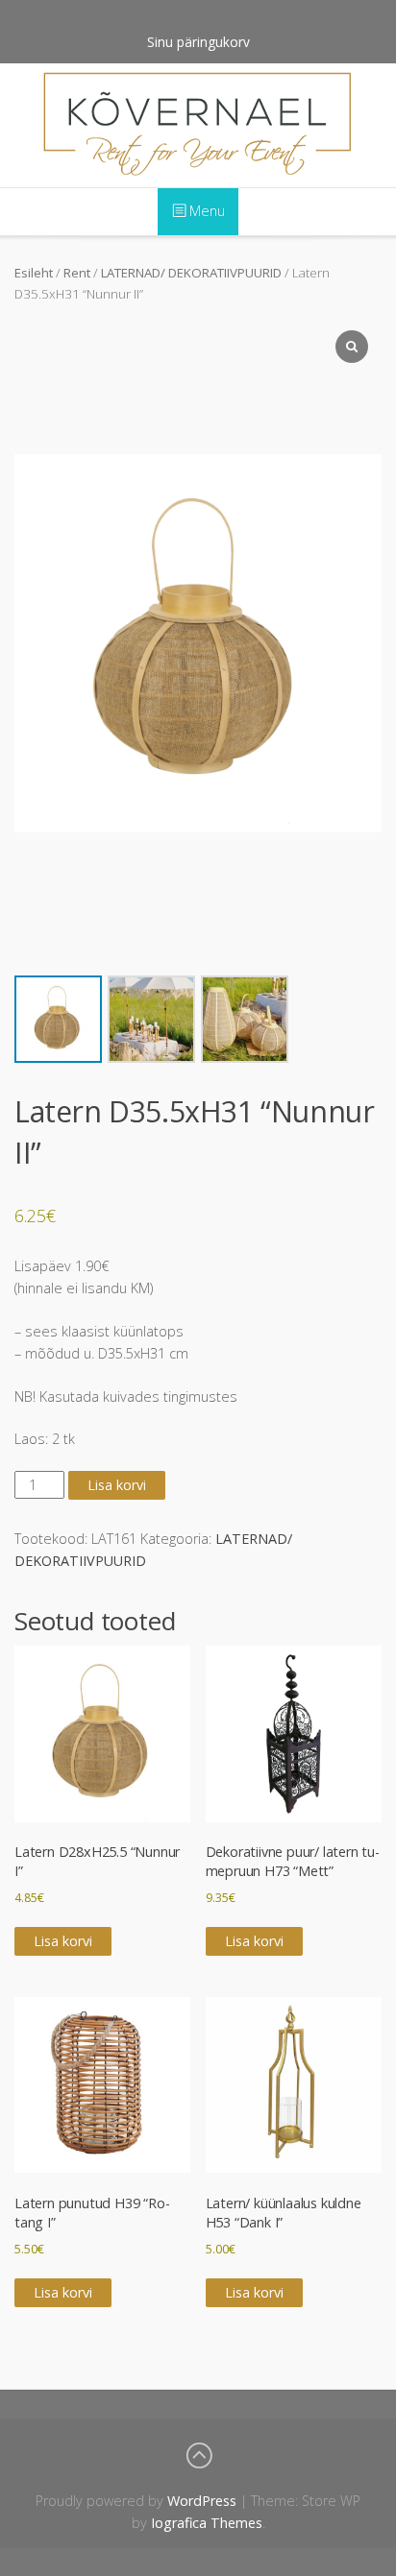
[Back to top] (198, 2456)
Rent (77, 273)
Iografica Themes (207, 2523)
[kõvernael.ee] (198, 125)
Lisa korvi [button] (63, 1941)
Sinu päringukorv (198, 42)
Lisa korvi (117, 1485)
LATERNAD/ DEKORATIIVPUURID (191, 273)
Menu (205, 211)
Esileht (34, 273)
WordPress (202, 2501)
